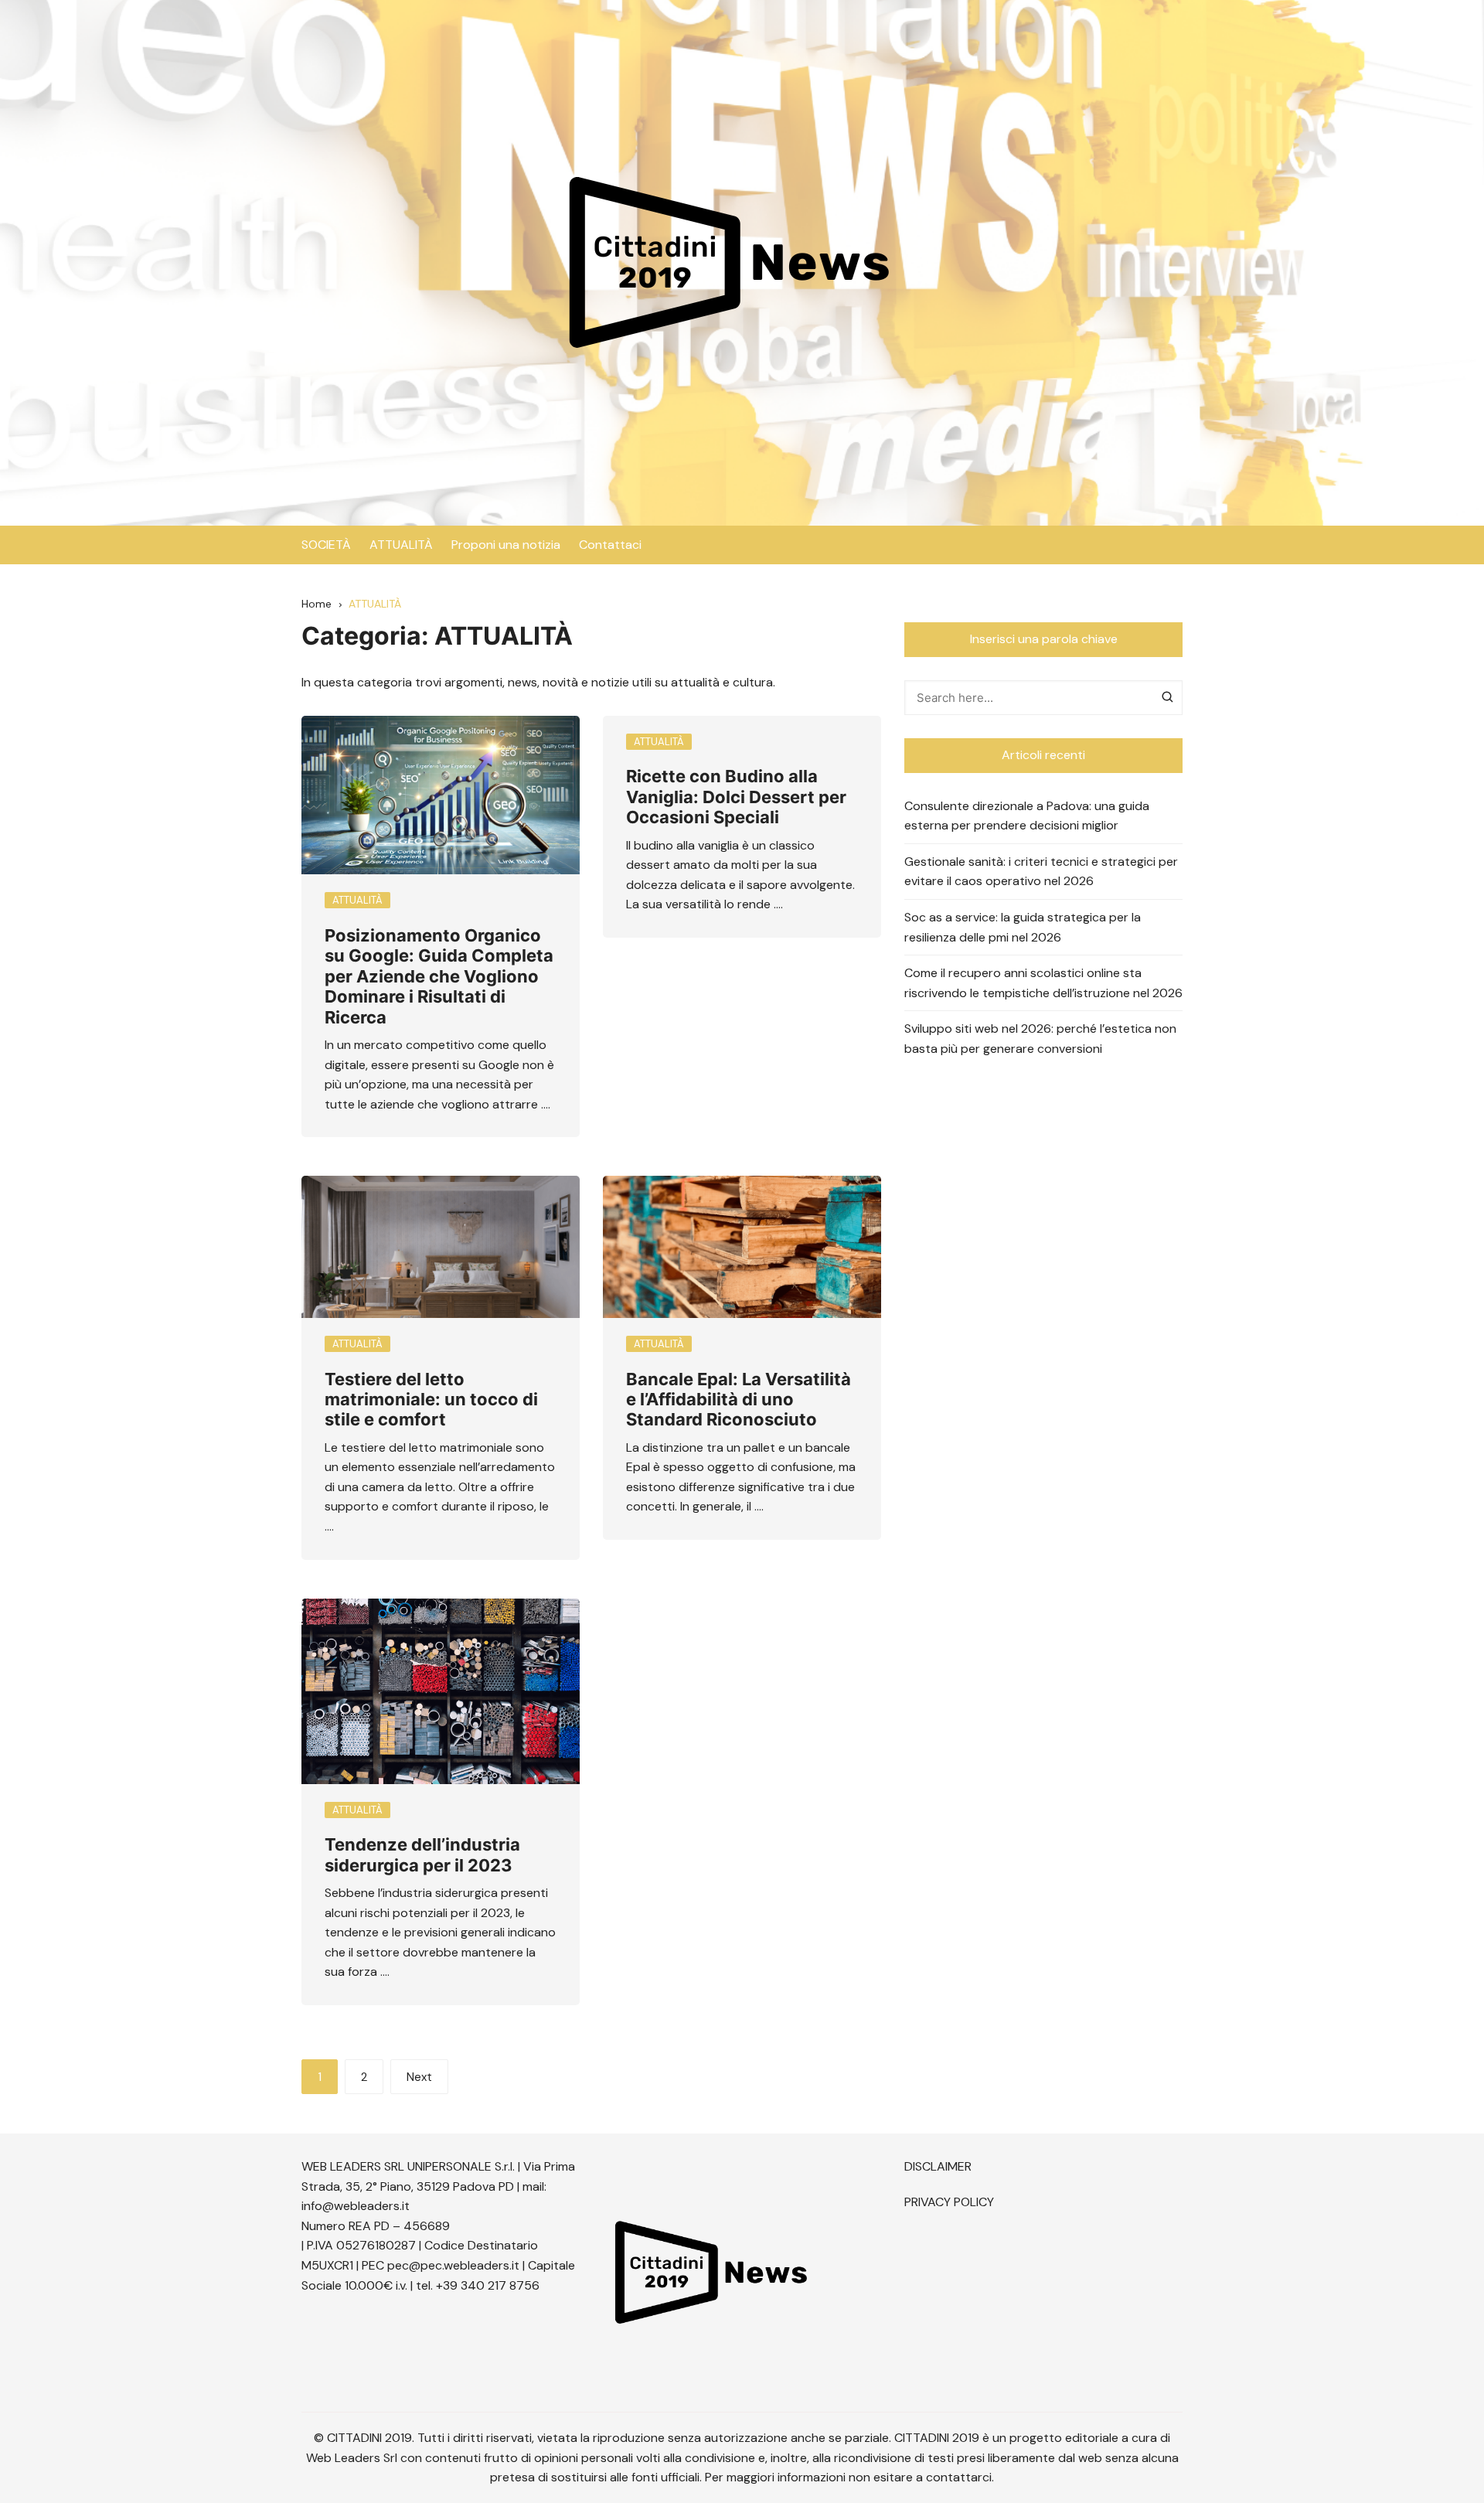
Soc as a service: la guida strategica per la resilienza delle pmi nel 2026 (1023, 927)
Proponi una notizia (506, 545)
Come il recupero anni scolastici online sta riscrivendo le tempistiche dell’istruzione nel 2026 (1043, 983)
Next (419, 2077)
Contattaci (610, 545)
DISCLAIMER (938, 2166)
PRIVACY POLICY (949, 2202)
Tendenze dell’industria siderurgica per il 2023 (422, 1854)
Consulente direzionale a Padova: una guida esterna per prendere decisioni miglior (1027, 816)
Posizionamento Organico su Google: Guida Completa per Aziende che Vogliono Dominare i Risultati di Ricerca (439, 976)
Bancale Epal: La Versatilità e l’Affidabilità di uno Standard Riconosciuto (739, 1400)
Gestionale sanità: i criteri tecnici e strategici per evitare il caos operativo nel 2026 (1041, 872)
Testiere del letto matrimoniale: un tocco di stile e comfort (431, 1400)
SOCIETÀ (326, 545)
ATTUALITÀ (401, 545)
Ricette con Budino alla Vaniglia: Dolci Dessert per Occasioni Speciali (736, 797)
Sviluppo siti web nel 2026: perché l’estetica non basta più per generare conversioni (1040, 1039)
